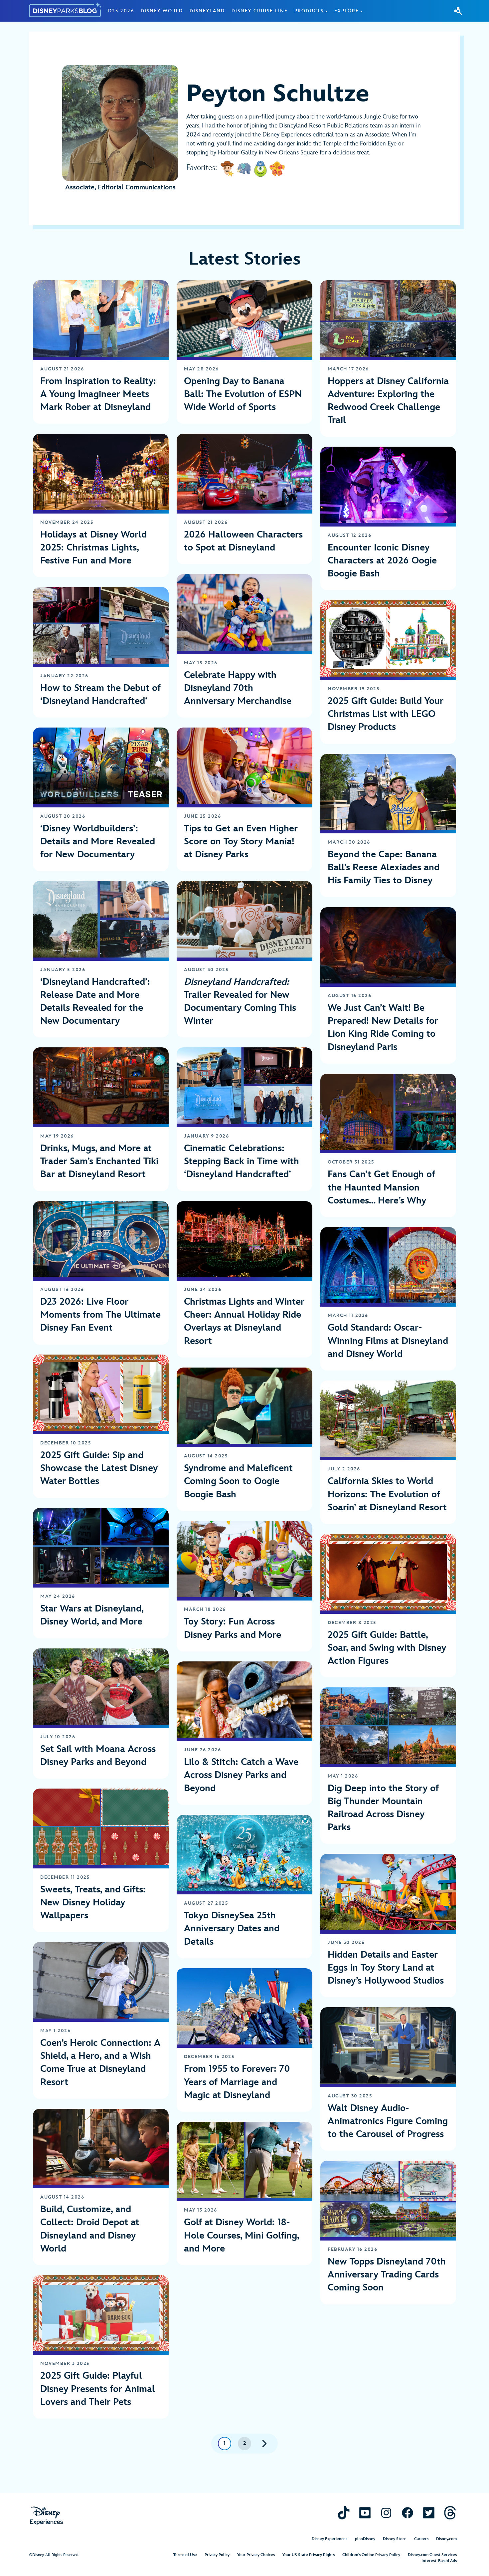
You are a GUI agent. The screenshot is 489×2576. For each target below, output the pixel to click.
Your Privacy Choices (256, 2555)
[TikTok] (344, 2513)
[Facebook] (407, 2513)
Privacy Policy (217, 2555)
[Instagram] (386, 2513)
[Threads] (450, 2513)
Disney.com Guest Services (432, 2555)
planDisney (365, 2539)
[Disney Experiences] (46, 2516)
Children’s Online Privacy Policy (371, 2555)
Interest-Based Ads (439, 2561)
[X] (429, 2513)
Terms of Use (185, 2555)
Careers (421, 2539)
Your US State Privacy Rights (309, 2555)
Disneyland (207, 11)
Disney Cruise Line (260, 11)
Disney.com (446, 2539)
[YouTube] (365, 2513)
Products (309, 11)
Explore (347, 11)
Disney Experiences (329, 2539)
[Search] (458, 11)
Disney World (162, 11)
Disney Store (395, 2539)
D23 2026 (121, 11)
